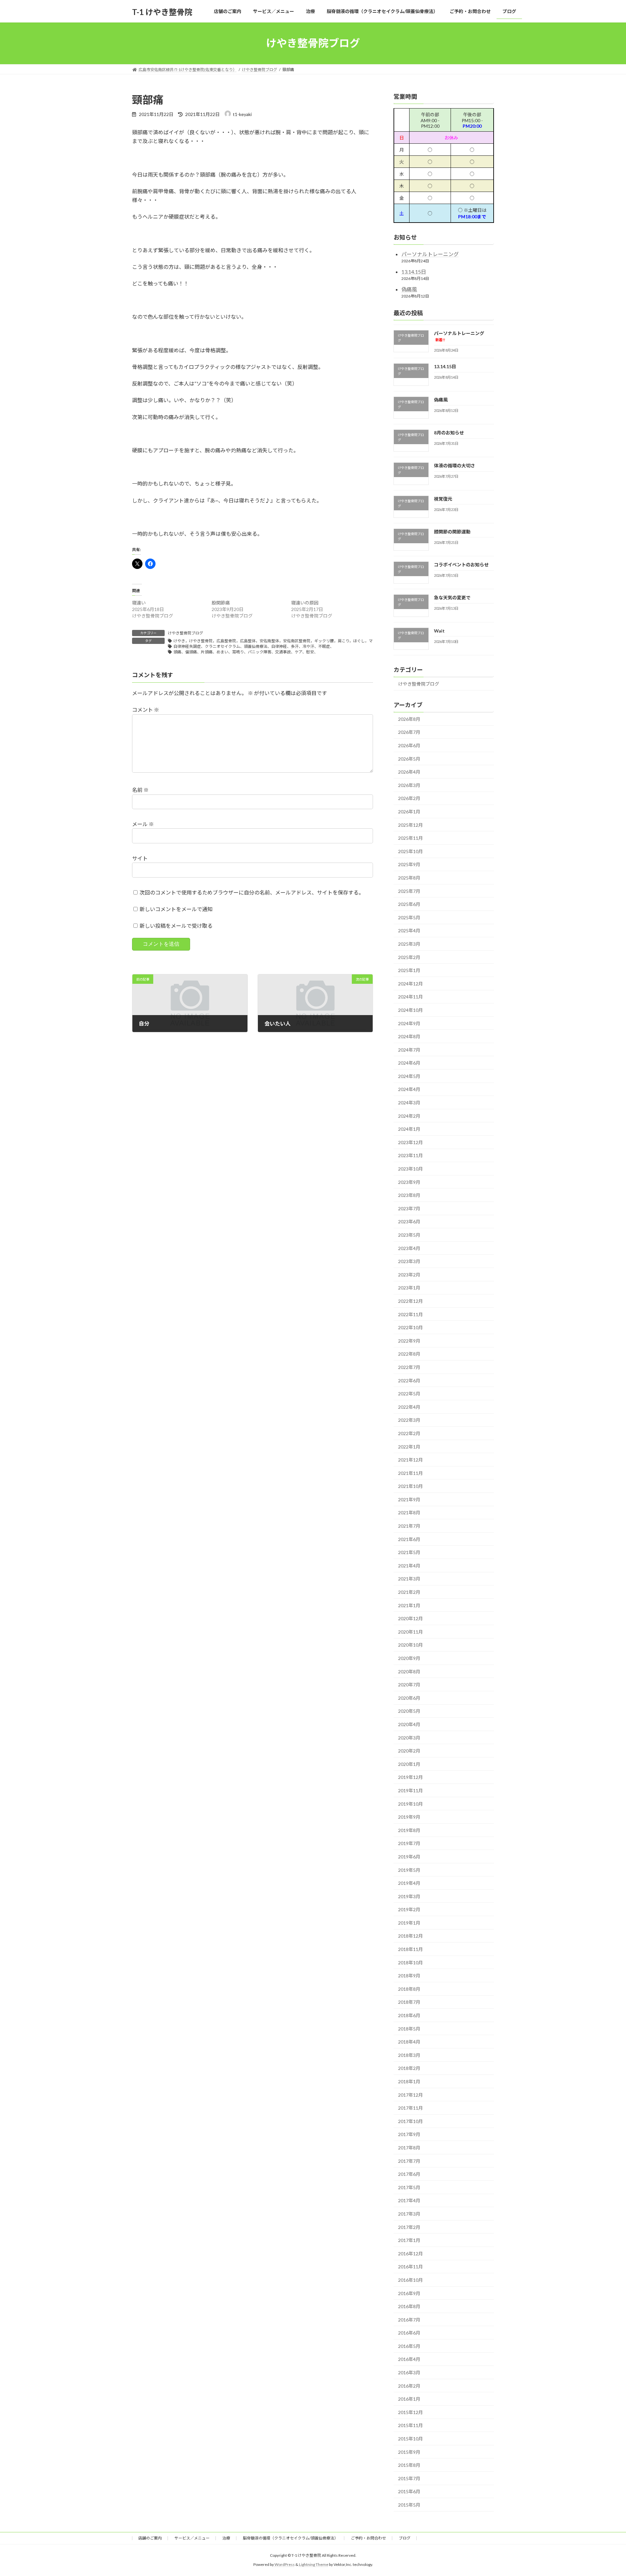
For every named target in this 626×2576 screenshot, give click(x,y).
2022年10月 (410, 1327)
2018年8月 (409, 1989)
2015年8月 (409, 2465)
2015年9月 (409, 2452)
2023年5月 (409, 1235)
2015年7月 (409, 2478)
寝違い (139, 603)
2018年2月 (409, 2068)
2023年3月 (409, 1261)
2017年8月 (409, 2148)
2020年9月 (409, 1658)
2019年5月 (409, 1870)
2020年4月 (409, 1724)
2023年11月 (410, 1155)
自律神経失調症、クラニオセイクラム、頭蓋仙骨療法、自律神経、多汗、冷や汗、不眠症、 (254, 646)
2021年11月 (410, 1473)
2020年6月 (409, 1698)
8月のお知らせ (449, 433)
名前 (140, 790)
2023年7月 (409, 1208)
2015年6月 (409, 2491)
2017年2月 (409, 2227)
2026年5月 (409, 758)
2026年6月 (409, 745)
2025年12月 (410, 825)
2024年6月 (409, 1063)
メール (143, 824)
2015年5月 (409, 2505)
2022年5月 (409, 1394)
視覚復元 (443, 498)
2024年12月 (410, 983)
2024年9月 (409, 1023)
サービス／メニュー (192, 2538)
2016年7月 (409, 2319)
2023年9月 (409, 1182)
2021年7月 (409, 1526)
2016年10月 (410, 2280)
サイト (140, 858)
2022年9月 (409, 1340)
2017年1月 (409, 2240)
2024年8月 (409, 1036)
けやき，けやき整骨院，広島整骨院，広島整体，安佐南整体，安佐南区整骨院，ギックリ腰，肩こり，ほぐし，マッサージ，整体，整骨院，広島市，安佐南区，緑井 (318, 641)
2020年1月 (409, 1764)
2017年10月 (410, 2121)
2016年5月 (409, 2346)
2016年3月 (409, 2372)
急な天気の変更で (452, 597)
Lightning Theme (314, 2565)
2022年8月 (409, 1354)
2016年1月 (409, 2399)
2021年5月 (409, 1552)
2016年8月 (409, 2306)
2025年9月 (409, 864)
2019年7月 (409, 1843)
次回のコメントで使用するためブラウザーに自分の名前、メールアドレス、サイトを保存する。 (252, 892)
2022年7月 (409, 1367)
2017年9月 (409, 2134)
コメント (146, 710)
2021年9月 (409, 1499)
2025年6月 (409, 904)
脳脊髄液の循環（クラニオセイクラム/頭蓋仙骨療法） (291, 2538)
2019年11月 (410, 1790)
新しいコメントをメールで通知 (176, 909)
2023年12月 (410, 1142)
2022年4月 (409, 1407)
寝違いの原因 (305, 603)
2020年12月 (410, 1618)
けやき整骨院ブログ (186, 633)
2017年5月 (409, 2187)
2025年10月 (410, 851)
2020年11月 (410, 1631)
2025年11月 (410, 838)
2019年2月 (409, 1909)
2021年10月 (410, 1486)
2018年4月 (409, 2042)
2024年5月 (409, 1076)
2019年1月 (409, 1922)
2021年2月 (409, 1592)
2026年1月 (409, 812)
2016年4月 (409, 2359)
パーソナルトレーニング (430, 254)
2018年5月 (409, 2028)
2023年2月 (409, 1274)
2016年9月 (409, 2293)
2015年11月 (410, 2425)
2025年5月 (409, 917)
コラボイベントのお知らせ (461, 565)
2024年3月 (409, 1103)
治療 (226, 2538)
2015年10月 (410, 2439)
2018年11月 (410, 1949)
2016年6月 (409, 2333)
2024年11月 (410, 997)
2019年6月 (409, 1857)
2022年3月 (409, 1420)
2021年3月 (409, 1579)
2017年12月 (410, 2095)
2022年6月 (409, 1380)
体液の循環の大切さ (455, 466)
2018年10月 (410, 1962)
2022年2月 (409, 1433)
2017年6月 (409, 2174)
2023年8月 (409, 1195)
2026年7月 (409, 732)
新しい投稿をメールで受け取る (176, 926)
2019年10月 (410, 1804)
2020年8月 (409, 1671)
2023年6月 (409, 1222)
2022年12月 (410, 1301)
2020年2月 (409, 1751)
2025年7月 (409, 891)
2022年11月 (410, 1314)
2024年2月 (409, 1116)
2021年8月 (409, 1513)
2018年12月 (410, 1936)
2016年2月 (409, 2386)
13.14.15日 (414, 272)
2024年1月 (409, 1129)
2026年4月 (409, 772)
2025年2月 (409, 957)
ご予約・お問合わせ (368, 2538)
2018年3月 (409, 2055)
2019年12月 (410, 1777)
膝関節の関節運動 (452, 531)
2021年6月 (409, 1539)
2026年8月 (409, 719)
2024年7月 (409, 1049)
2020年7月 (409, 1685)
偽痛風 (409, 289)
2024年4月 (409, 1089)
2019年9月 (409, 1817)
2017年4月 (409, 2200)
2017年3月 (409, 2214)
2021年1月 (409, 1605)
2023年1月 (409, 1288)
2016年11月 (410, 2267)
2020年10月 (410, 1645)
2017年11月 (410, 2108)
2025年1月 (409, 970)
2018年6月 (409, 2015)
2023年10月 (410, 1169)
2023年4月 (409, 1248)
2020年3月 (409, 1737)
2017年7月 (409, 2161)
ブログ (405, 2538)
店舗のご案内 (150, 2538)
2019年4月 (409, 1883)
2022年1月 (409, 1446)
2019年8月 (409, 1830)
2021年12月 (410, 1460)
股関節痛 (221, 603)
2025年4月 (409, 931)
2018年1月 (409, 2081)
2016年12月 (410, 2253)
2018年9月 (409, 1976)
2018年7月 (409, 2002)
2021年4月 (409, 1565)
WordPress (285, 2565)
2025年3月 (409, 944)
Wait (439, 630)
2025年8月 (409, 878)
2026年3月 (409, 785)
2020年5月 (409, 1711)
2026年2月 (409, 798)
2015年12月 (410, 2412)
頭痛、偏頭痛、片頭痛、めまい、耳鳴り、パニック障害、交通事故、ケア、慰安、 (246, 652)
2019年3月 (409, 1896)
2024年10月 (410, 1010)
